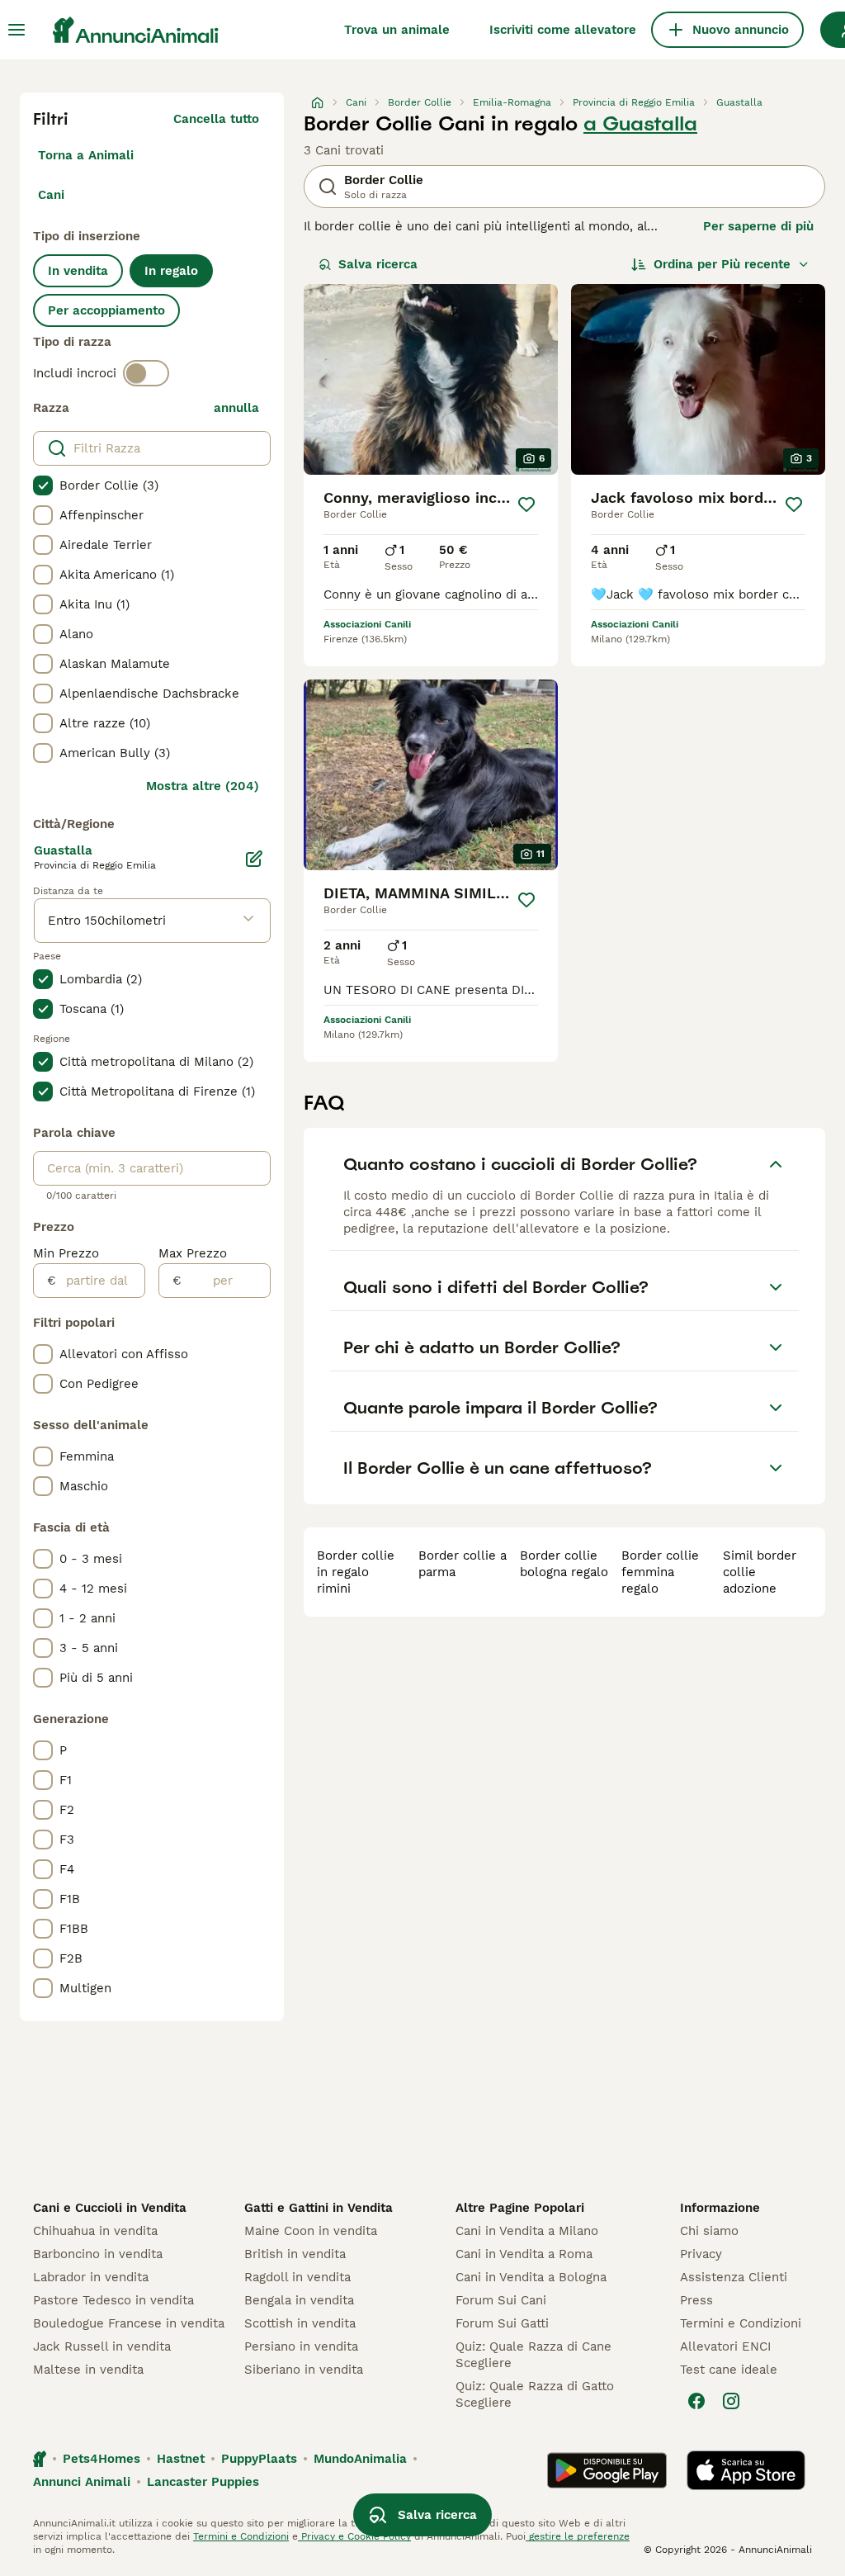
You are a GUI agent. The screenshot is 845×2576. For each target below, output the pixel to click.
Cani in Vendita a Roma (524, 2254)
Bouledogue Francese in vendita (129, 2323)
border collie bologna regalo (564, 1564)
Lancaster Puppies (203, 2482)
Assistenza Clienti (734, 2277)
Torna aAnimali (86, 155)
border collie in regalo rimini (356, 1572)
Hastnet (181, 2459)
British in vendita (295, 2254)
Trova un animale (397, 30)
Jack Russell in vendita (102, 2346)
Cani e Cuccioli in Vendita (110, 2208)
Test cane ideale (729, 2370)
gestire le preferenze (578, 2536)
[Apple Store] (746, 2470)
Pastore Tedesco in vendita (113, 2300)
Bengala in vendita (299, 2300)
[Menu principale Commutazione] (17, 30)
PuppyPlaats (259, 2459)
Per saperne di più (758, 226)
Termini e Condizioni (741, 2323)
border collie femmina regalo (660, 1572)
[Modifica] (254, 859)
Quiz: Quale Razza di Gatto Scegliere (535, 2394)
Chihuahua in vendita (95, 2231)
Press (696, 2300)
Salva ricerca (378, 264)
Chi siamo (709, 2231)
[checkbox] (43, 485)
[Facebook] (696, 2401)
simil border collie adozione (760, 1572)
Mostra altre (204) (203, 786)
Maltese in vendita (88, 2370)
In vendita (78, 271)
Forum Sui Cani (501, 2300)
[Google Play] (607, 2470)
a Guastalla (640, 124)
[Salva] (526, 504)
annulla (236, 408)
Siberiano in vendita (304, 2370)
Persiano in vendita (301, 2346)
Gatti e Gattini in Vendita (319, 2208)
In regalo (171, 271)
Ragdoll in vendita (297, 2277)
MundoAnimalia (360, 2459)
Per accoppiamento (106, 310)
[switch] (146, 373)
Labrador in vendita (91, 2277)
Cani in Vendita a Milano (527, 2231)
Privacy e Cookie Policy (354, 2536)
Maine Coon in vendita (311, 2231)
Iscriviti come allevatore (563, 30)
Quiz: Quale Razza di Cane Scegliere (533, 2355)
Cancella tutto (216, 119)
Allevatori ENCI (725, 2346)
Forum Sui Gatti (502, 2323)
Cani (51, 195)
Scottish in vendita (300, 2323)
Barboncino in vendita (98, 2254)
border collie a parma (463, 1564)
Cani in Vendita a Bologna (531, 2277)
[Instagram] (731, 2401)
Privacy (701, 2254)
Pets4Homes (101, 2459)
